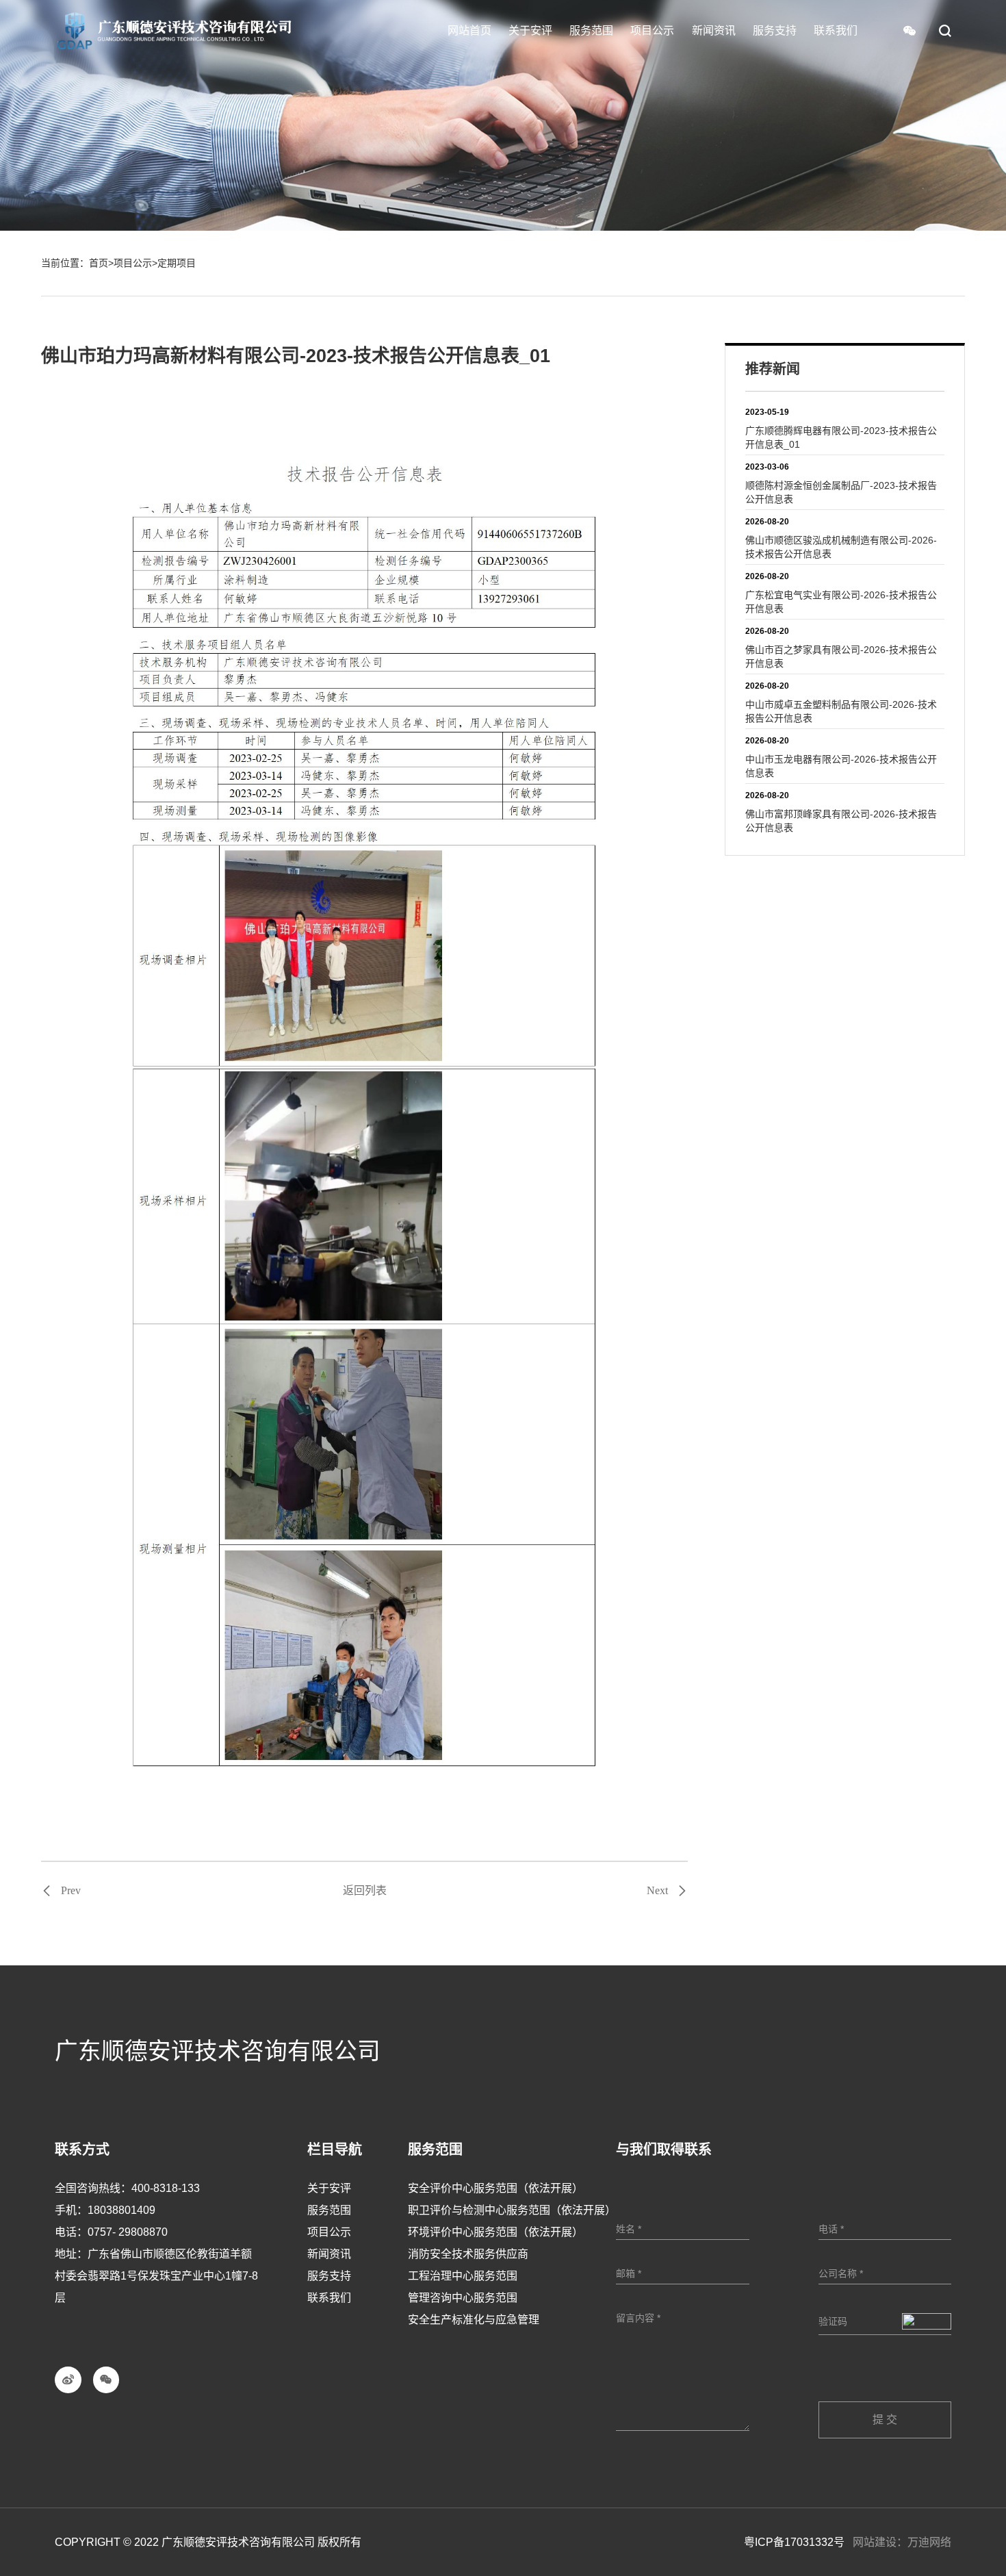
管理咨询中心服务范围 (463, 2298)
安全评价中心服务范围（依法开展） (495, 2188)
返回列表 (365, 1890)
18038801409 (121, 2210)
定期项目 (177, 263)
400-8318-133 (166, 2188)
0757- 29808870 (128, 2232)
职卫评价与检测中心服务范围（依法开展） (512, 2210)
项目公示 (133, 263)
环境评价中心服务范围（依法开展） (495, 2232)
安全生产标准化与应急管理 (474, 2320)
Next (657, 1891)
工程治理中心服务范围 (463, 2276)
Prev (71, 1891)
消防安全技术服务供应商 (468, 2254)
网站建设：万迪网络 (902, 2542)
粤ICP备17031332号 (794, 2542)
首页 (99, 263)
